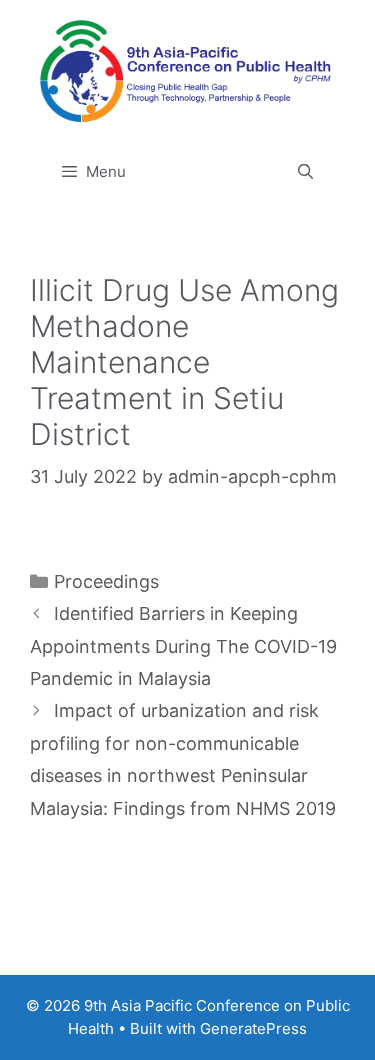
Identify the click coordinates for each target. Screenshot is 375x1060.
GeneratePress (253, 1028)
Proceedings (106, 581)
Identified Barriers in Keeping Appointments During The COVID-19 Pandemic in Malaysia (183, 646)
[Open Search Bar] (305, 172)
